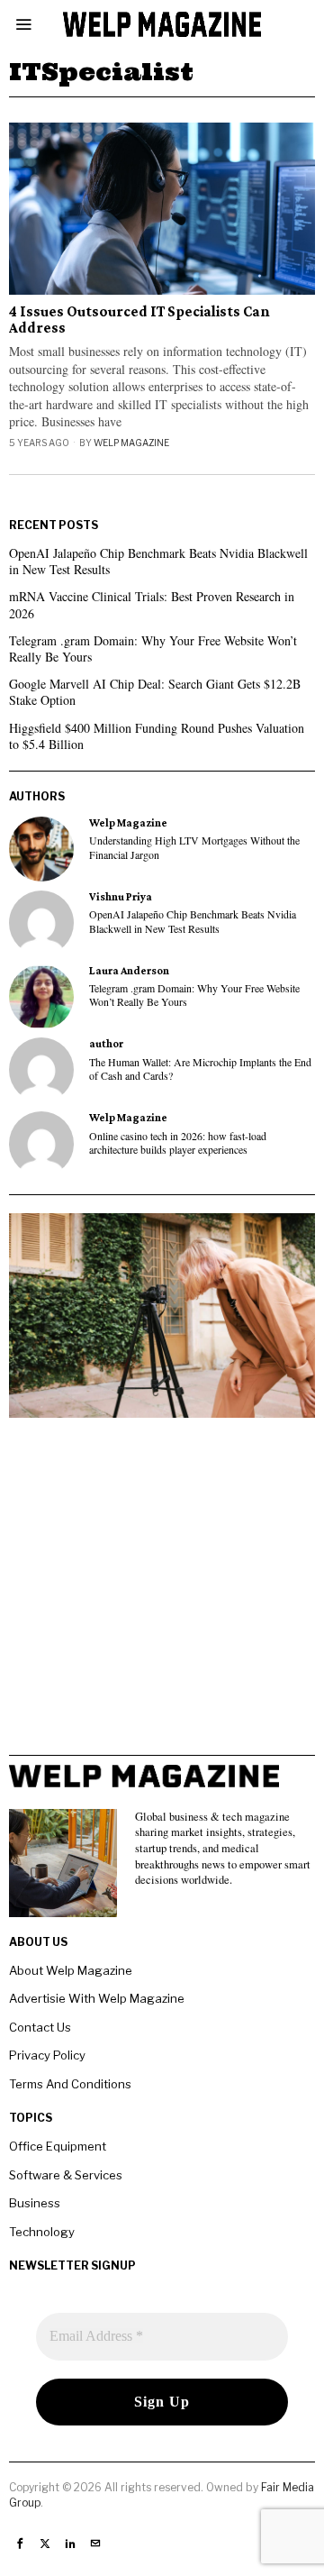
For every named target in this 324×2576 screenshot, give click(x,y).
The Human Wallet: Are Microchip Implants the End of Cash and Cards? (200, 1069)
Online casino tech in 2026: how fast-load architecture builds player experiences (178, 1143)
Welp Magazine (131, 443)
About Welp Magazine (71, 1970)
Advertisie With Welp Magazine (97, 1998)
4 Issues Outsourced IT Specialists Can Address (139, 320)
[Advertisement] (162, 1593)
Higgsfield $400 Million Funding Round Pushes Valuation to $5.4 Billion (157, 736)
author (106, 1044)
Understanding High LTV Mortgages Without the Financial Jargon (194, 847)
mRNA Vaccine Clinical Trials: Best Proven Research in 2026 (152, 604)
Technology (42, 2232)
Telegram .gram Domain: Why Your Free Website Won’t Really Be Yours (153, 649)
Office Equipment (58, 2146)
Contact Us (40, 2027)
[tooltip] (41, 849)
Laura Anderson (129, 971)
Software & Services (66, 2175)
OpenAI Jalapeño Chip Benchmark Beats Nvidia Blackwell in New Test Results (158, 561)
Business (35, 2203)
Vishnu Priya (121, 897)
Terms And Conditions (70, 2084)
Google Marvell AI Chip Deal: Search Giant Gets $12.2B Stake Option (155, 692)
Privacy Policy (47, 2055)
